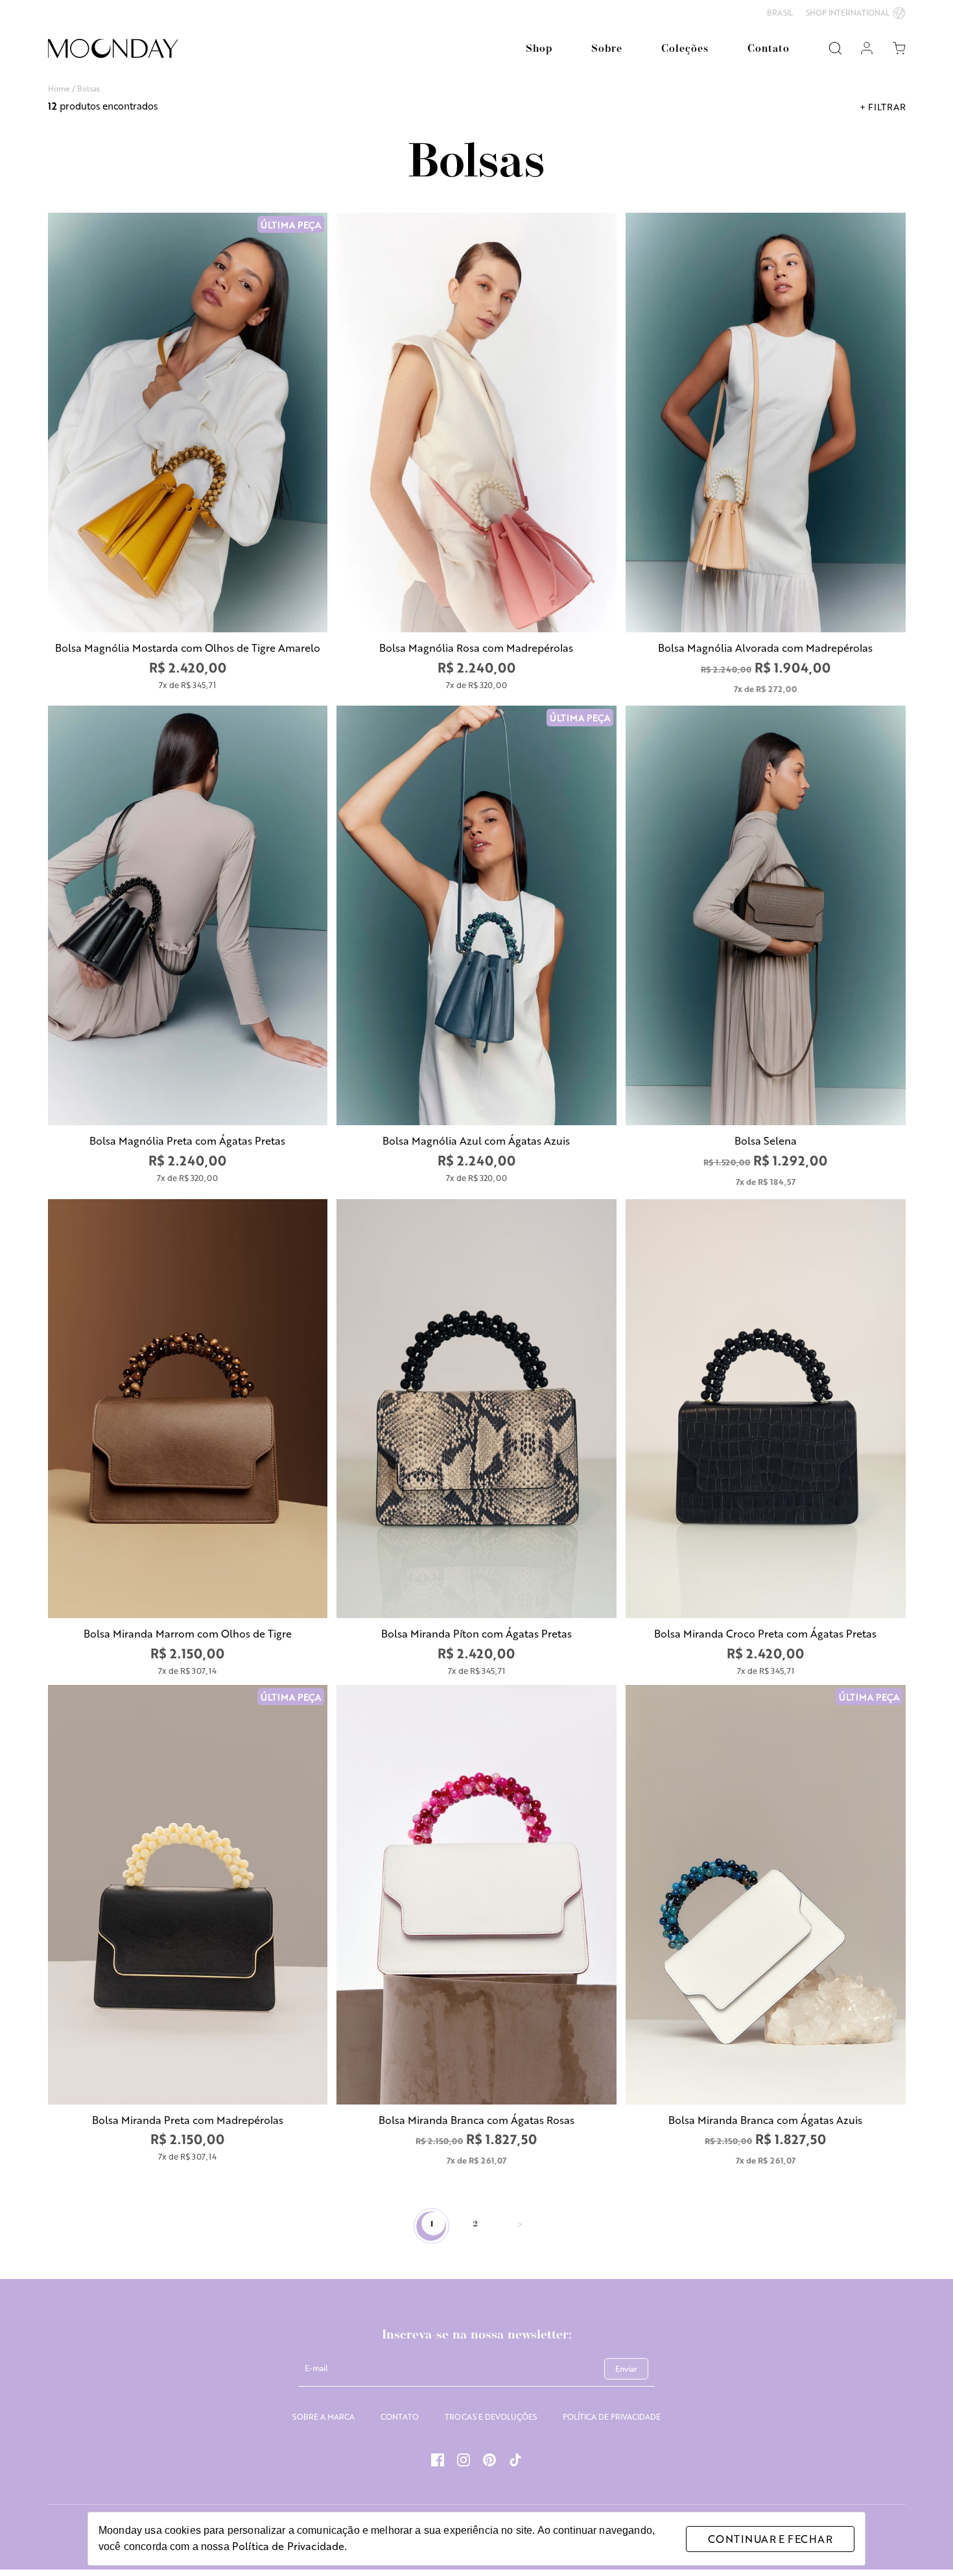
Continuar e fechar (770, 2539)
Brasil (780, 13)
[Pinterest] (489, 2461)
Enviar (626, 2368)
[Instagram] (464, 2461)
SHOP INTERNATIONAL (848, 12)
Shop (539, 49)
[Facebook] (438, 2461)
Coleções (685, 49)
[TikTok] (515, 2461)
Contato (769, 49)
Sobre (607, 49)
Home (59, 88)
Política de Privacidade (288, 2546)
